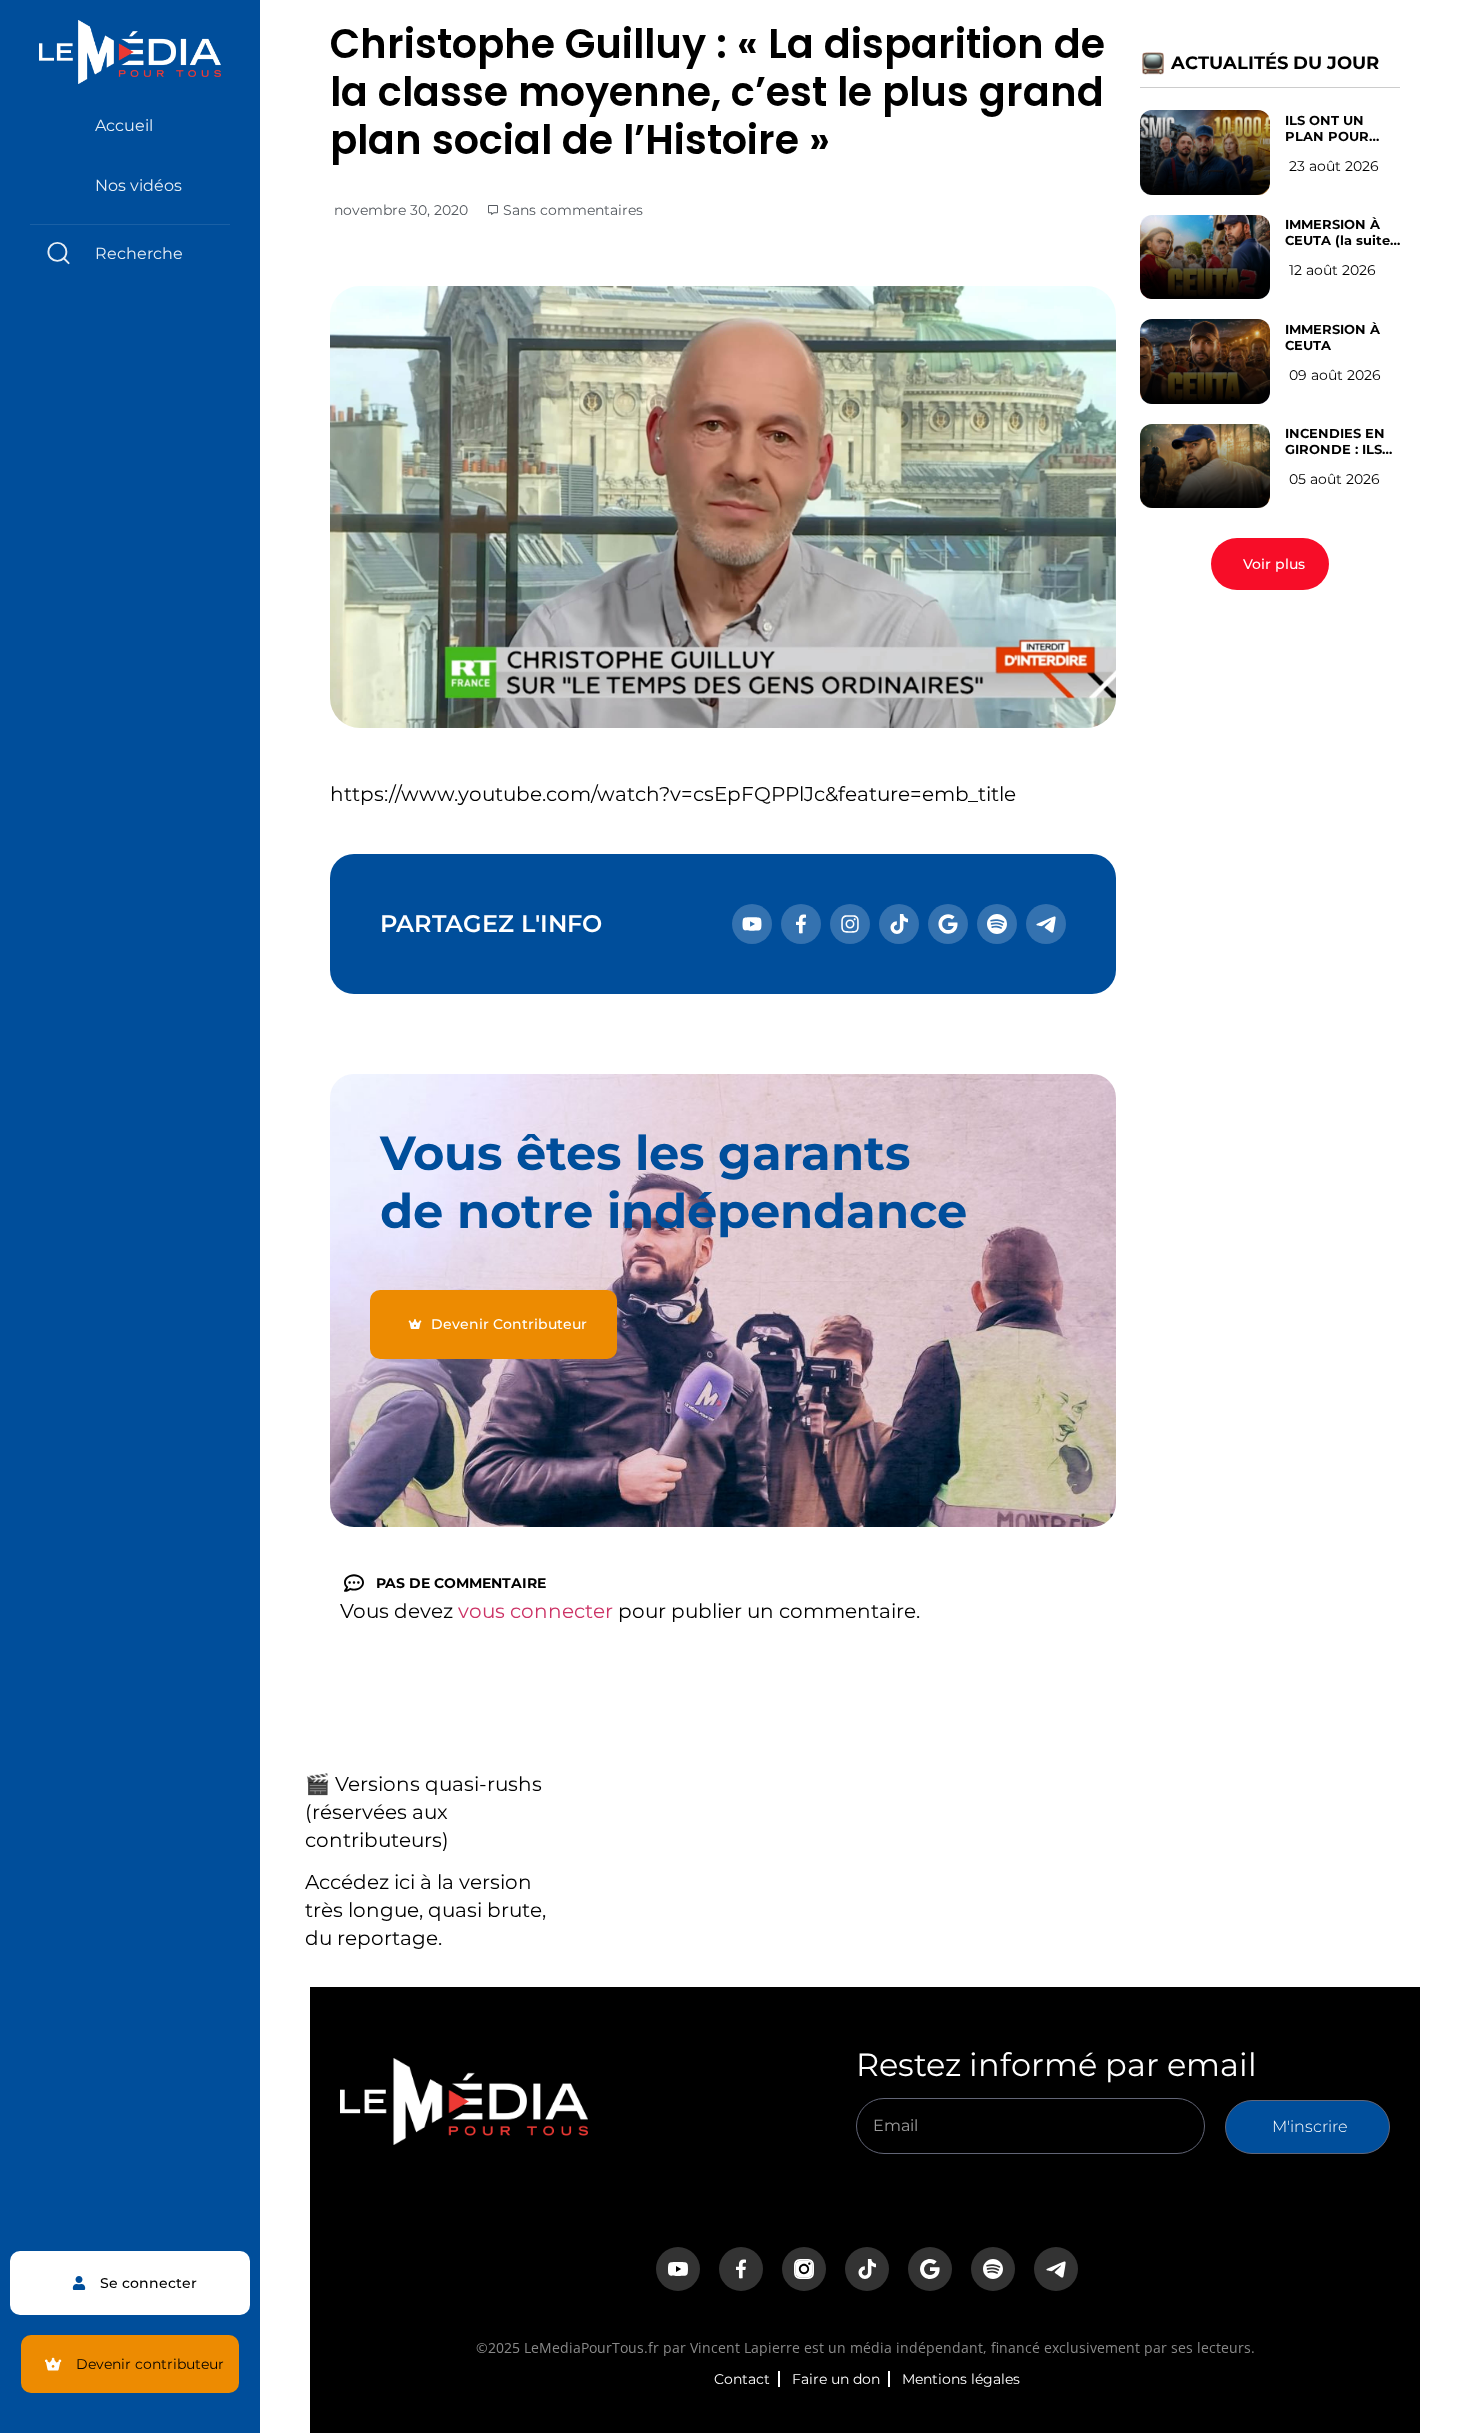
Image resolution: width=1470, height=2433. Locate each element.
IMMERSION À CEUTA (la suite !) (1337, 232)
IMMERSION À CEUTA (1332, 337)
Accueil (124, 125)
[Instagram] (850, 924)
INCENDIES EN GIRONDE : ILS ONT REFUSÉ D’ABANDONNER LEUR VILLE (1344, 441)
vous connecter (535, 1611)
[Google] (948, 924)
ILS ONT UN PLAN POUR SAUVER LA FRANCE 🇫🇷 (1327, 128)
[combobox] (130, 253)
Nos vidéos (138, 185)
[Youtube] (752, 924)
